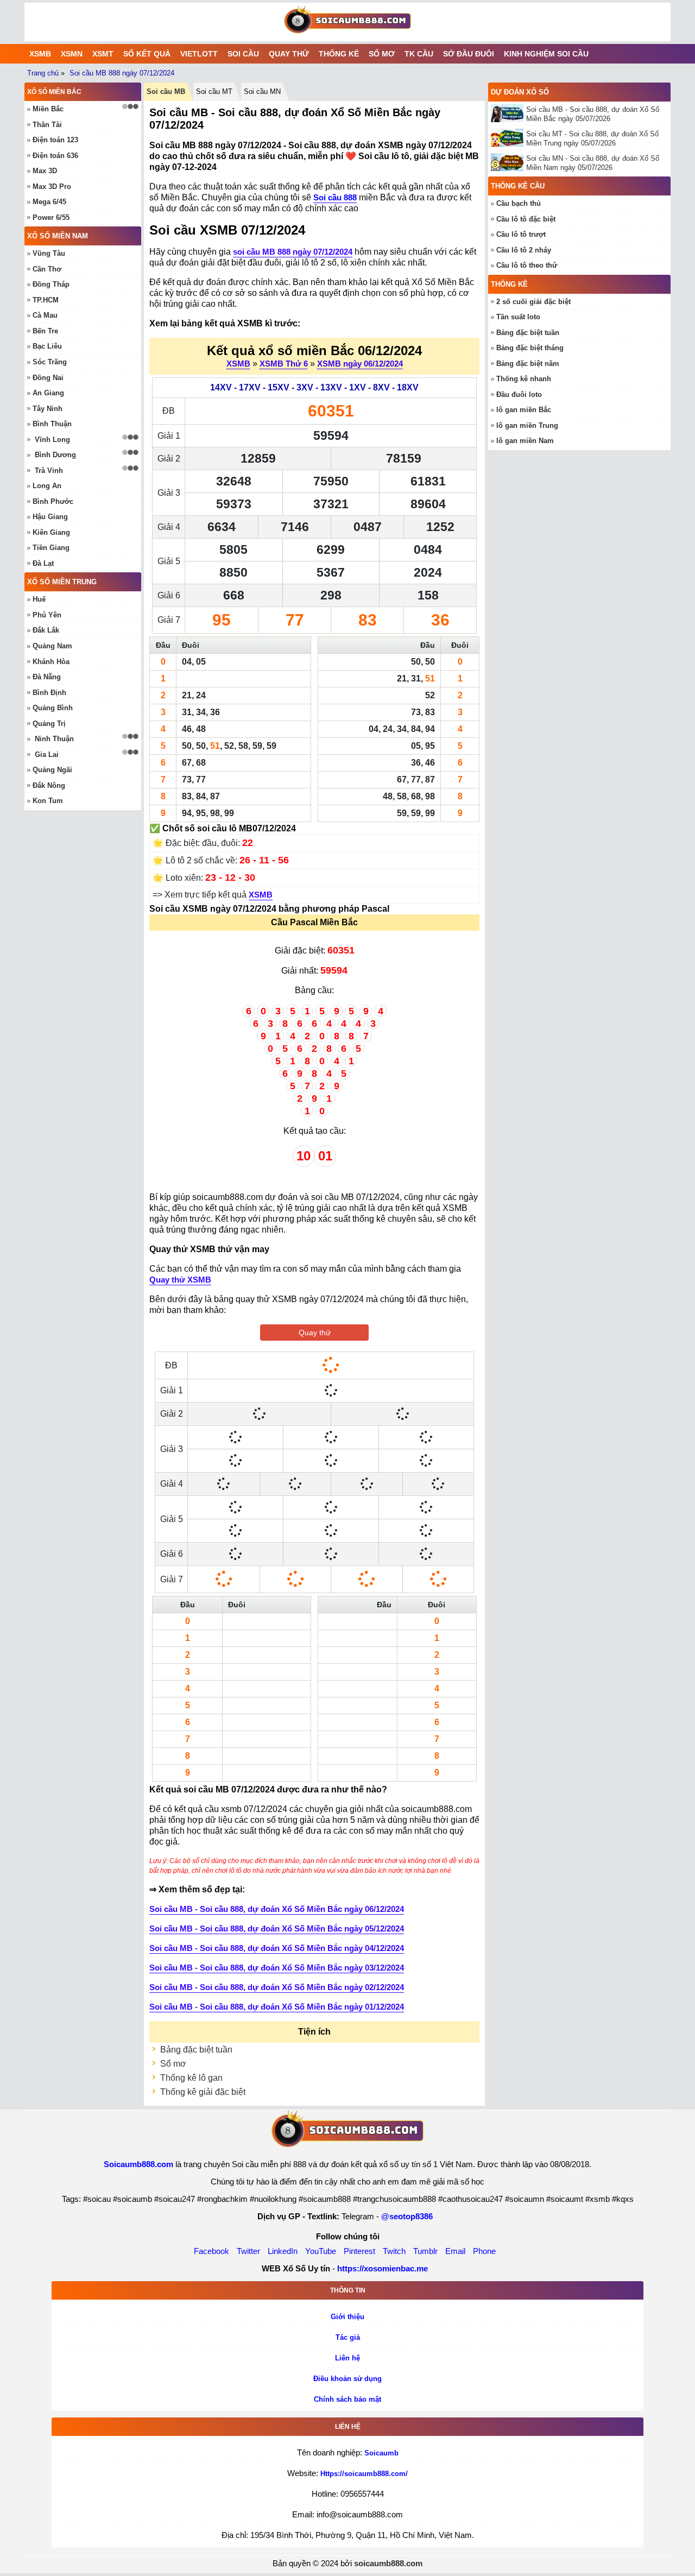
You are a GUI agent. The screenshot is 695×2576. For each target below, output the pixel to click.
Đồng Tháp (51, 284)
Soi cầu (243, 54)
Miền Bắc (48, 109)
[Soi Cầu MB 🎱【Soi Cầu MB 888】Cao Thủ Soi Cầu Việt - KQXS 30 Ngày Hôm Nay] (347, 22)
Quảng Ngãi (52, 770)
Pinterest (359, 2251)
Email (455, 2251)
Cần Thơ (47, 269)
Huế (39, 599)
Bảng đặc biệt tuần (196, 2050)
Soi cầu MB (166, 91)
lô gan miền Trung (527, 425)
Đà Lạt (43, 563)
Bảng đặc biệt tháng (530, 348)
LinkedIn (283, 2251)
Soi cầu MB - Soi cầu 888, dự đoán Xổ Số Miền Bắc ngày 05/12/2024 (277, 1928)
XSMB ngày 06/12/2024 (360, 364)
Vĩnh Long (52, 440)
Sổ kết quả (147, 54)
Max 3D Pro (52, 187)
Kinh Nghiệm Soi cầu (546, 54)
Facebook (211, 2251)
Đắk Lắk (46, 630)
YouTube (321, 2251)
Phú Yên (47, 615)
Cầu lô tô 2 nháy (524, 250)
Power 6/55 (51, 217)
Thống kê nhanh (524, 379)
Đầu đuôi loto (519, 394)
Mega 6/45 (49, 202)
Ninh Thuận (54, 739)
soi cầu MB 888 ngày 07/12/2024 (293, 252)
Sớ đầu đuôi (469, 54)
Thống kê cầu (518, 186)
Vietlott (199, 54)
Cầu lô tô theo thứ (527, 265)
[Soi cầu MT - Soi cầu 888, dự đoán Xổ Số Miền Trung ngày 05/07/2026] (508, 138)
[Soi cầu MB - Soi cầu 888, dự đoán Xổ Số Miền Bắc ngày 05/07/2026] (508, 113)
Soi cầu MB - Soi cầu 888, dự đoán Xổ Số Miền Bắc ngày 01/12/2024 (277, 2007)
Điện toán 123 (55, 140)
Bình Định (49, 693)
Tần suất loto (518, 317)
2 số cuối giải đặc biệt (533, 302)
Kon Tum (48, 801)
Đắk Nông (49, 785)
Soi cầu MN (262, 91)
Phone (484, 2251)
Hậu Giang (50, 517)
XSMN (72, 54)
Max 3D (45, 171)
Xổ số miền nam (58, 236)
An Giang (48, 393)
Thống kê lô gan (191, 2078)
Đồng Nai (48, 378)
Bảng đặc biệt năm (528, 364)
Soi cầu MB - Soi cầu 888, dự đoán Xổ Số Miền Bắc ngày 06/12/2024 (277, 1909)
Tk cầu (419, 54)
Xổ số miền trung (62, 582)
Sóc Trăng (50, 362)
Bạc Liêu (47, 346)
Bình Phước (53, 501)
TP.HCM (46, 300)
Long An (47, 486)
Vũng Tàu (49, 253)
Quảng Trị (49, 724)
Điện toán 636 (55, 156)
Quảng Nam (52, 646)
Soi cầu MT (214, 91)
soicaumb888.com (388, 2563)
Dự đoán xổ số (520, 92)
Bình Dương (55, 455)
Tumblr (425, 2251)
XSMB (40, 54)
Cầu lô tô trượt (521, 234)
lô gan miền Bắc (524, 410)
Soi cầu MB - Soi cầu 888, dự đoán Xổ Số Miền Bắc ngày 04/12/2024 (277, 1948)
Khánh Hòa (51, 662)
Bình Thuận (52, 424)
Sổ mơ (382, 54)
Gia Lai (47, 755)
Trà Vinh (49, 471)
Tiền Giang (51, 548)
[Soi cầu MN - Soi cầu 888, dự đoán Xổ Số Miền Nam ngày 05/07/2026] (508, 162)
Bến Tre (45, 331)
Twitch (394, 2251)
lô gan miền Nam (525, 441)
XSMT (103, 54)
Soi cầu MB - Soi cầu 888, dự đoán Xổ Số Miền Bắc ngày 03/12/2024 (277, 1968)
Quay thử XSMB (180, 1280)
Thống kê (339, 54)
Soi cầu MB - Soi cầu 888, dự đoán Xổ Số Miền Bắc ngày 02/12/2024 (277, 1987)
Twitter (248, 2251)
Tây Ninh (48, 409)
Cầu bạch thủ (519, 203)
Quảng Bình (53, 708)
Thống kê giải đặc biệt (203, 2092)
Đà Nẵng (47, 677)
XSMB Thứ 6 (284, 364)
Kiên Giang (51, 532)
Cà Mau (45, 315)
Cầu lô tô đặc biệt (526, 219)
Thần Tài (47, 125)
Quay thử (289, 54)
